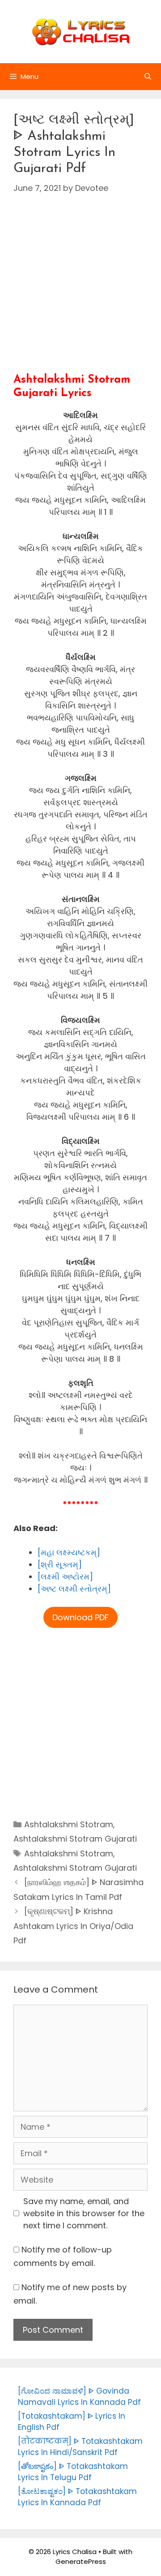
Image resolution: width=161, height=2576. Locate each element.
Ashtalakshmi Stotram (69, 1824)
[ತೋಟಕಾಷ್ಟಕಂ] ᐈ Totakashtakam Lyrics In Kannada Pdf (77, 2497)
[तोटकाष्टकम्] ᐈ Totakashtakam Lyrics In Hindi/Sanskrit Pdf (80, 2447)
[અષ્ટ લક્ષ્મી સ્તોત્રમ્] (74, 1589)
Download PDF (80, 1617)
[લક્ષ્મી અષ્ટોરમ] (65, 1577)
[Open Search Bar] (148, 77)
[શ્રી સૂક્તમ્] (60, 1564)
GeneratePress (81, 2561)
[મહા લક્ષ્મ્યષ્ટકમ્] (69, 1552)
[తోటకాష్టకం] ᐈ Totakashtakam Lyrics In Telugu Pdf (73, 2472)
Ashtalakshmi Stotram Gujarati (75, 1839)
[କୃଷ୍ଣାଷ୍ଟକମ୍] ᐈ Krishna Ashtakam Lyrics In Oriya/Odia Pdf (73, 1926)
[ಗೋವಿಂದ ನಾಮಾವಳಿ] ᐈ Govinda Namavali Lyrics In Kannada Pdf (79, 2397)
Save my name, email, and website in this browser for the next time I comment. (84, 2213)
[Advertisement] (80, 293)
